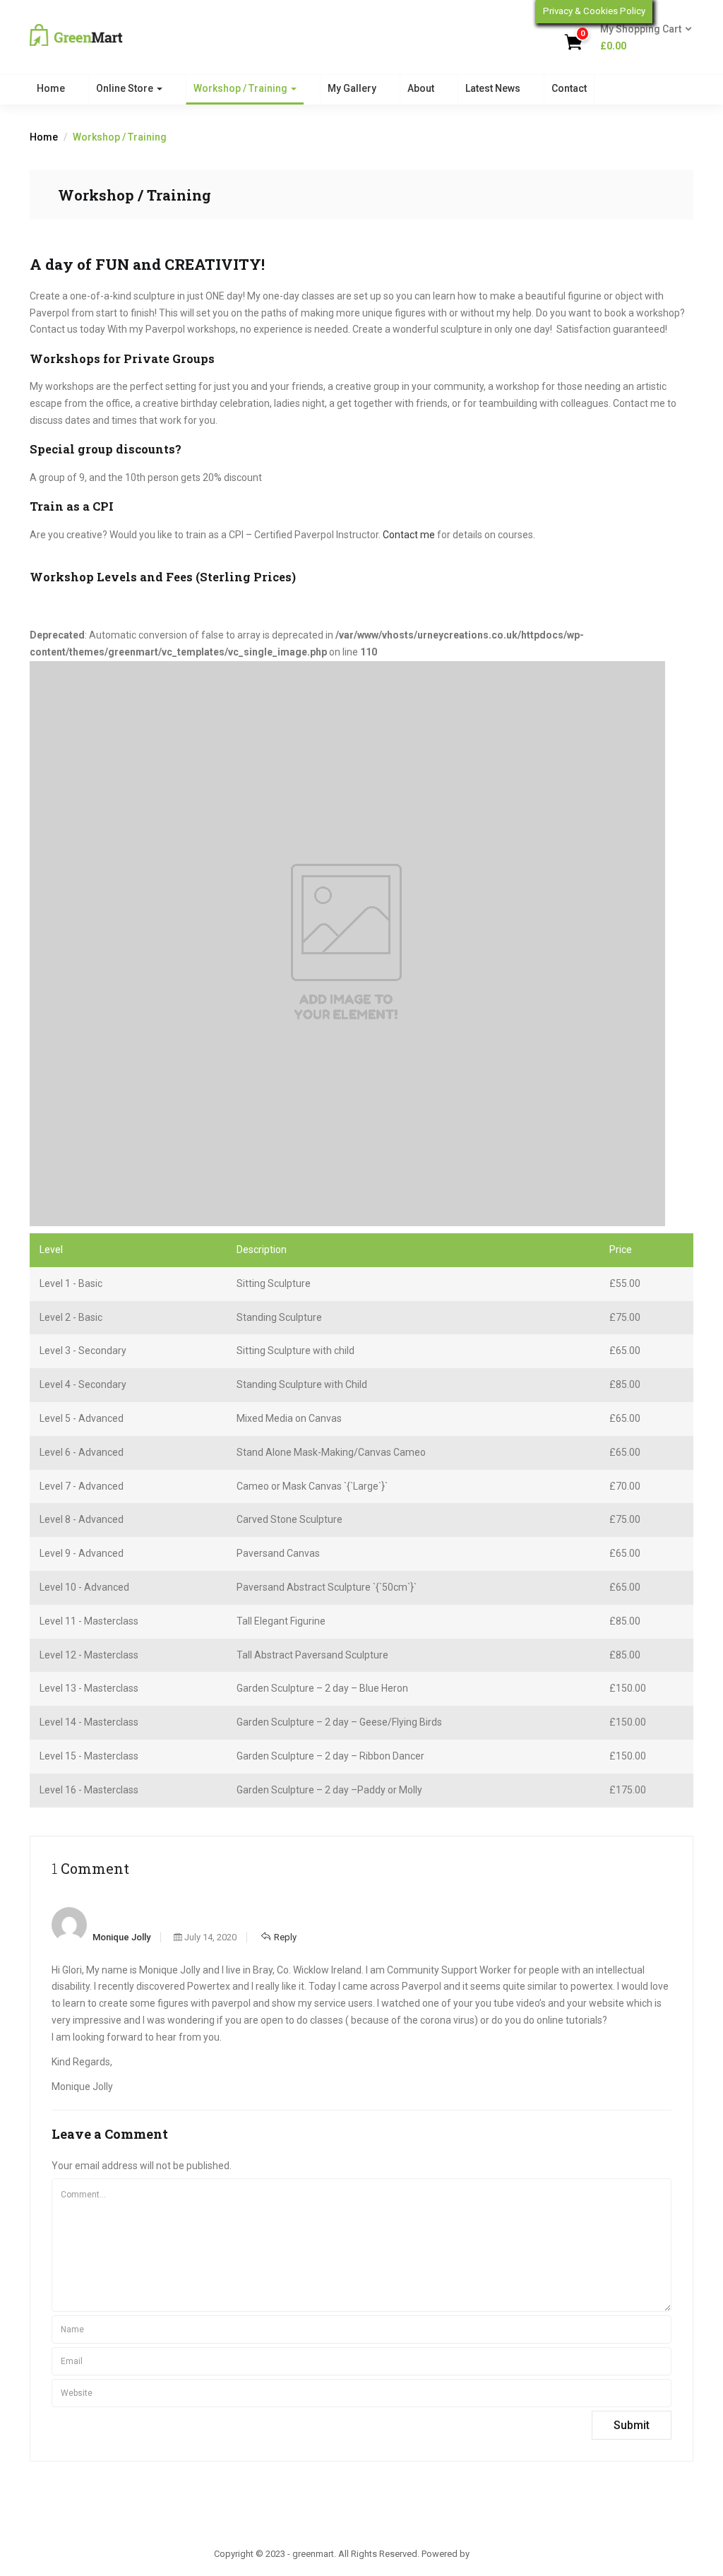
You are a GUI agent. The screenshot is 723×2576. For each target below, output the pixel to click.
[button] (641, 38)
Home (51, 88)
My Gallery (352, 88)
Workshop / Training (241, 88)
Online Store (126, 88)
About (421, 88)
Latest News (493, 88)
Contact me (409, 535)
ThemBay (490, 2554)
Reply (285, 1937)
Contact (569, 88)
